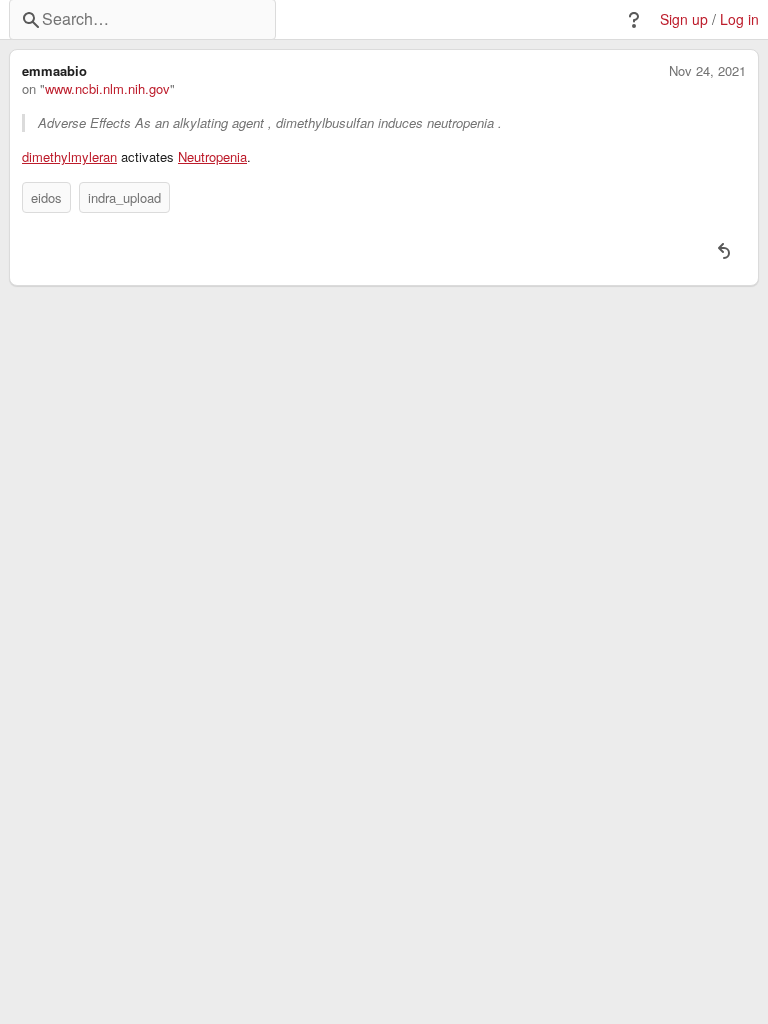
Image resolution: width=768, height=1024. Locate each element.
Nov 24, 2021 (707, 71)
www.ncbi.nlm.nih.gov (107, 89)
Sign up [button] (684, 19)
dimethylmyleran (69, 157)
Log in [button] (739, 19)
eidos (46, 197)
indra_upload (124, 197)
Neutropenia (212, 157)
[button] (634, 20)
